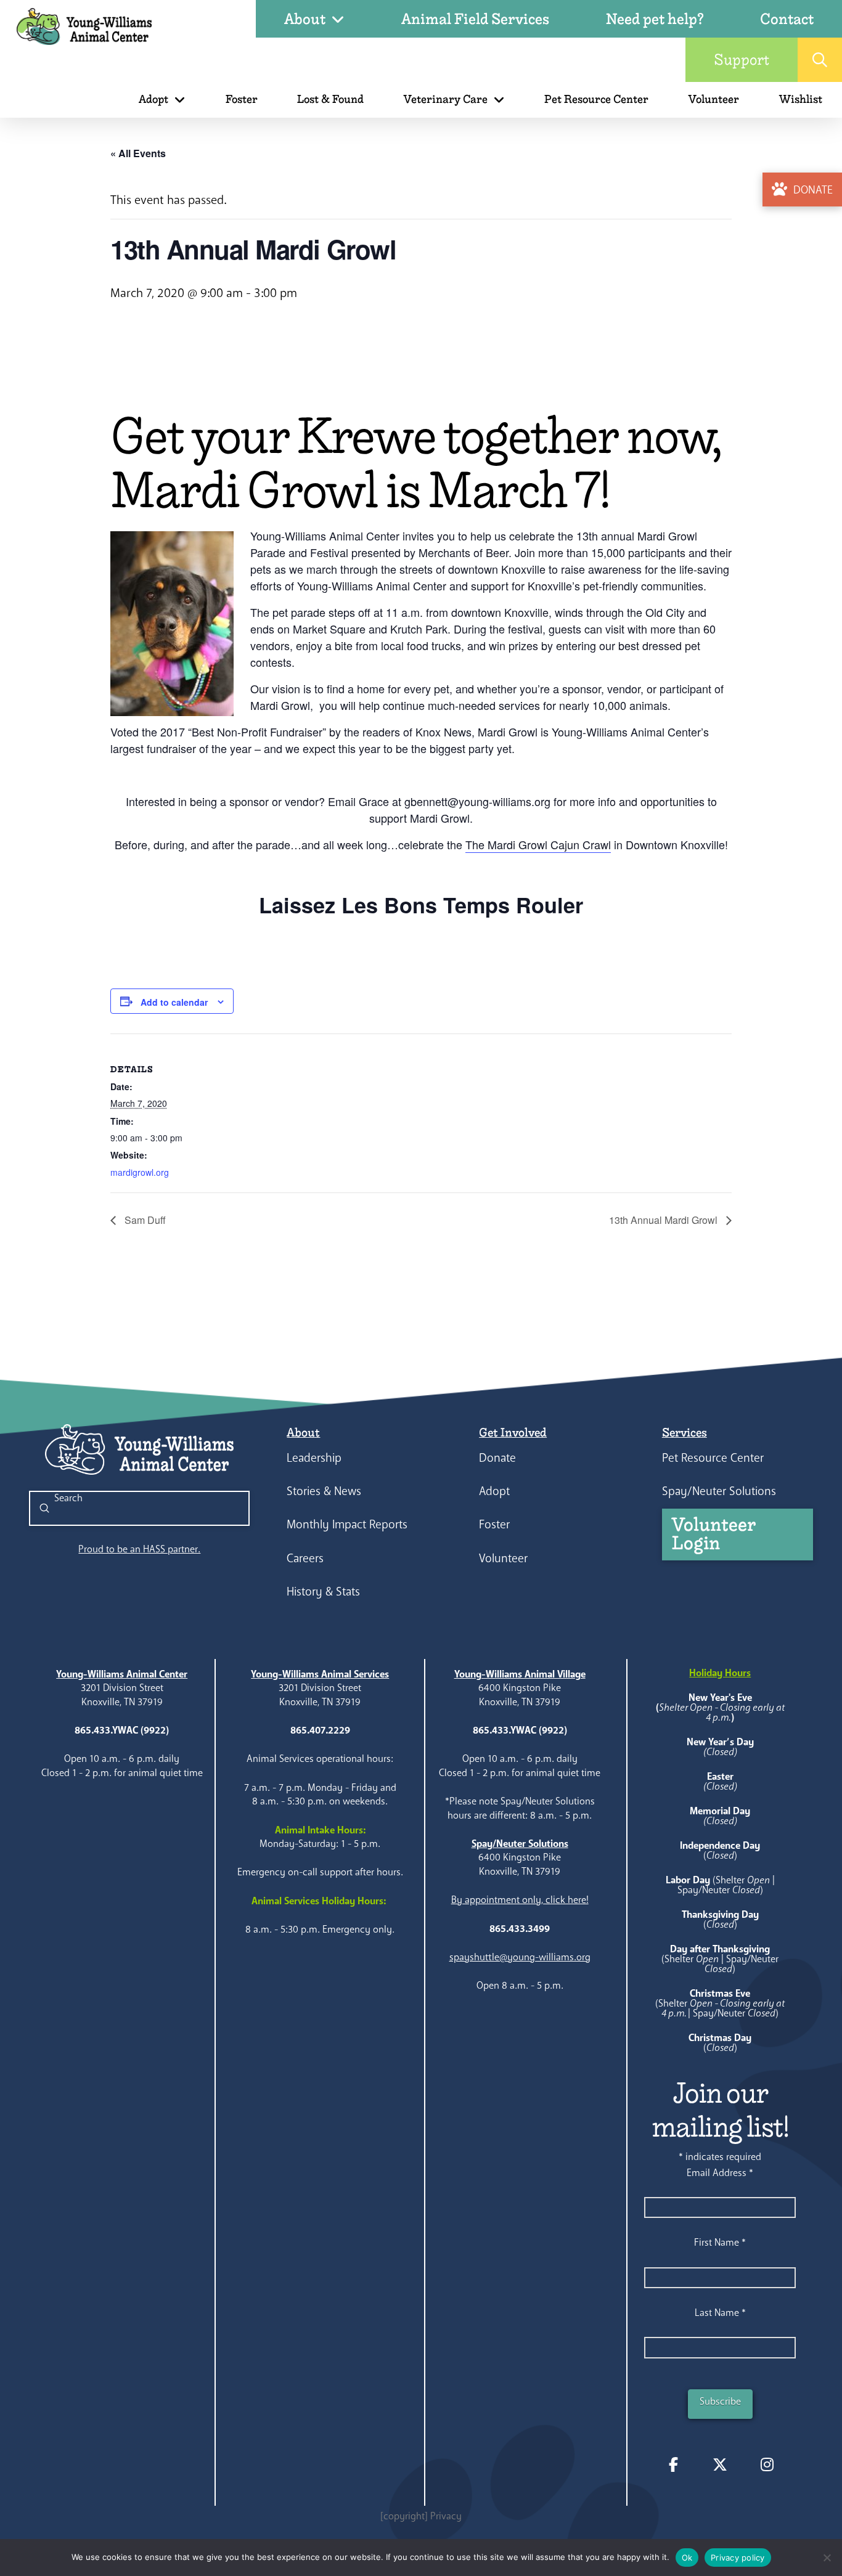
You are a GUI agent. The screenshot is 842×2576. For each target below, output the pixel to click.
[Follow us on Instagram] (767, 2464)
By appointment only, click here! (520, 1900)
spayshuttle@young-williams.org (520, 1957)
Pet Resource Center (713, 1458)
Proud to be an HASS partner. (139, 1549)
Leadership (314, 1458)
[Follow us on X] (720, 2464)
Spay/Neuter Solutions (719, 1491)
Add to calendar (174, 1002)
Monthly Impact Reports (347, 1524)
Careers (305, 1558)
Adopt (494, 1491)
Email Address (720, 2173)
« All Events (138, 153)
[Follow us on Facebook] (673, 2464)
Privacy (446, 2516)
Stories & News (324, 1491)
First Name (720, 2242)
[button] (820, 60)
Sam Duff (144, 1220)
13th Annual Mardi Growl (664, 1220)
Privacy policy (738, 2558)
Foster (494, 1524)
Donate (497, 1458)
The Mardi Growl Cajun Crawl (538, 844)
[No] (827, 2558)
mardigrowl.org (140, 1172)
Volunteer (503, 1558)
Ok (687, 2558)
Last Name (720, 2313)
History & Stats (323, 1592)
